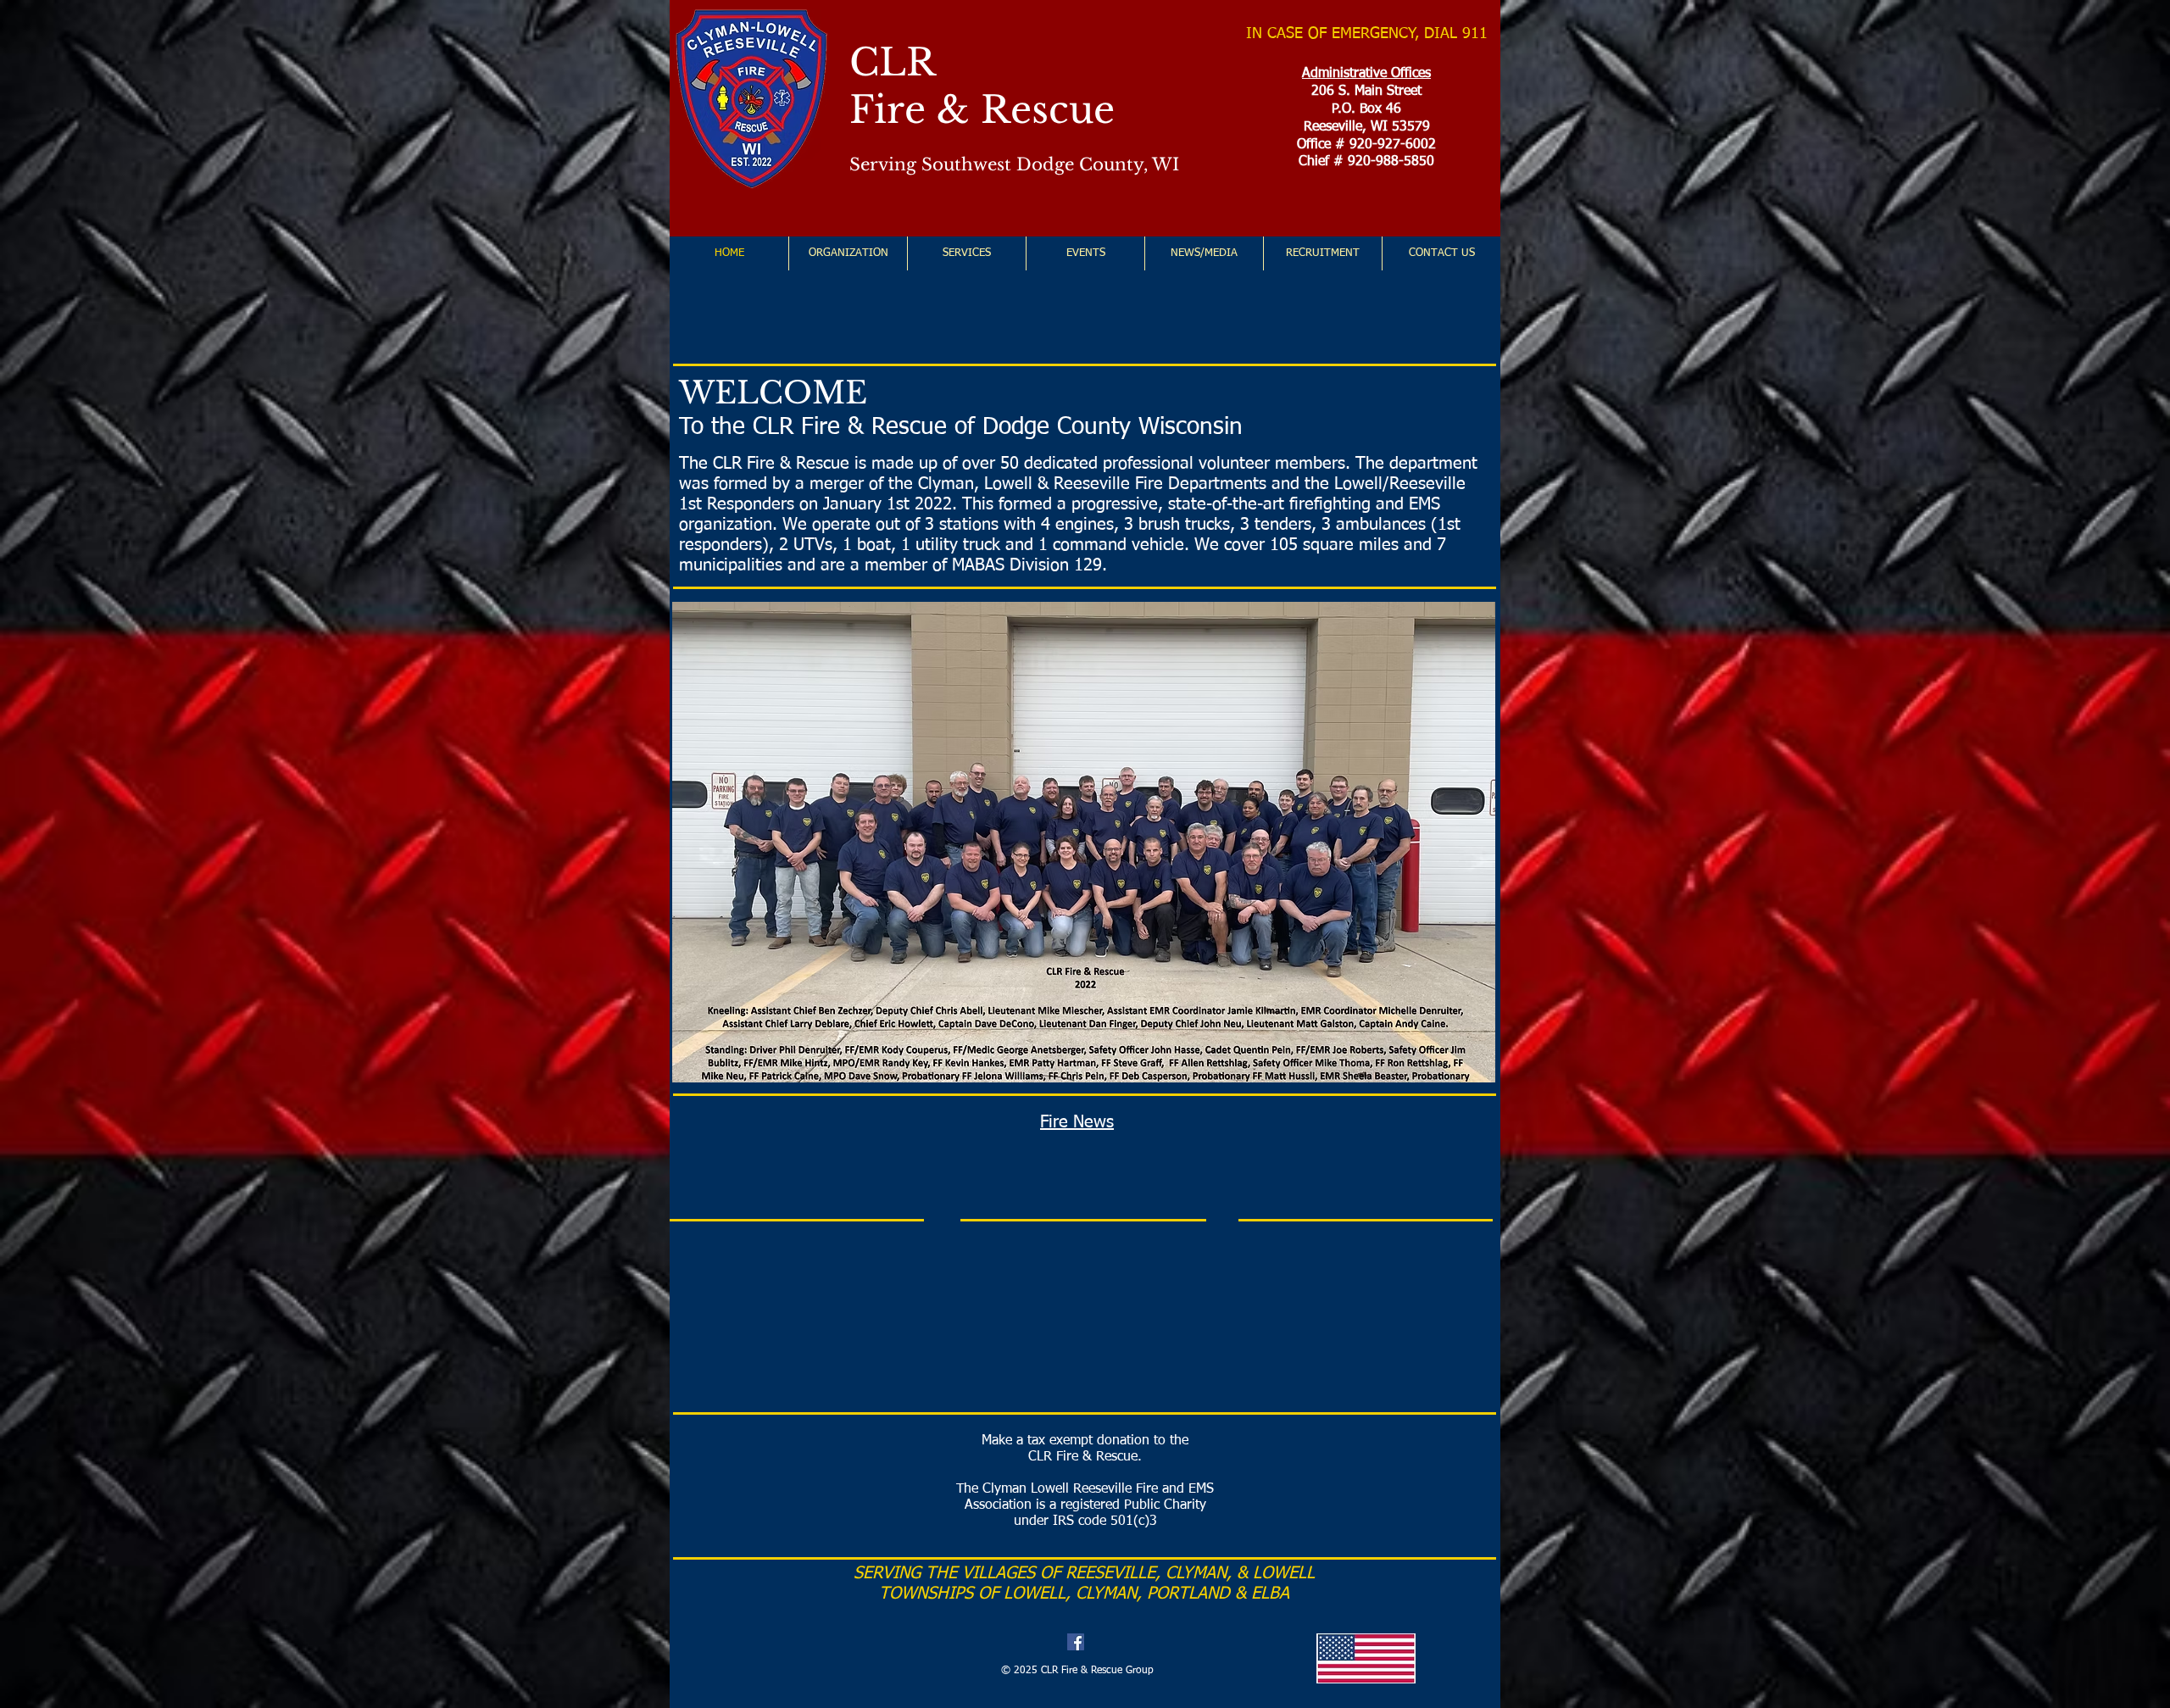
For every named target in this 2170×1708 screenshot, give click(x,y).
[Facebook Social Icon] (1076, 1642)
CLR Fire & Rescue (982, 86)
